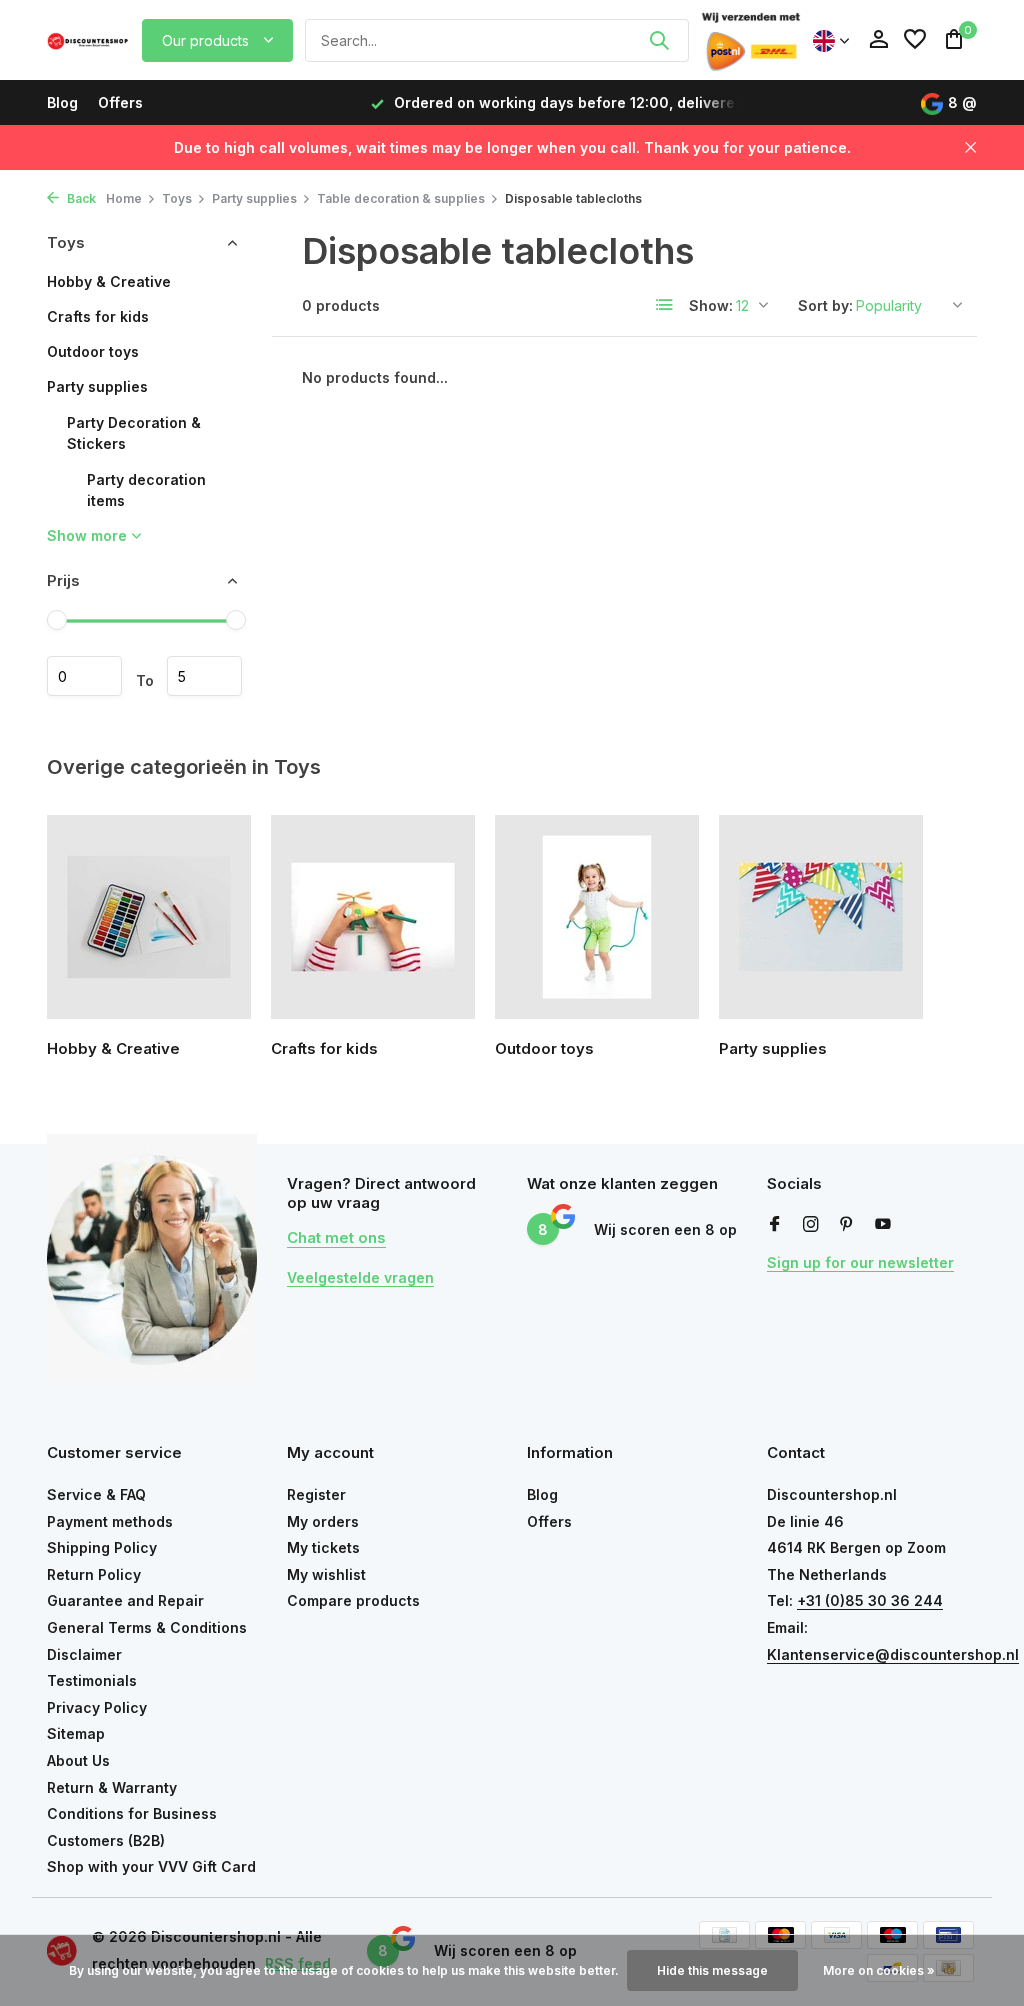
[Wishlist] (915, 40)
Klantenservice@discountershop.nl (893, 1654)
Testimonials (92, 1680)
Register (316, 1494)
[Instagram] (811, 1225)
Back (80, 198)
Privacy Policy (97, 1707)
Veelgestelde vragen (360, 1277)
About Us (78, 1760)
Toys (177, 198)
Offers (120, 102)
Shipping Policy (102, 1547)
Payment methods (110, 1521)
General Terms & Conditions (147, 1627)
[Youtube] (883, 1225)
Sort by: (825, 305)
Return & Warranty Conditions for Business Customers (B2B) (132, 1814)
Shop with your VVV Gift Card (151, 1866)
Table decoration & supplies (401, 198)
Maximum (204, 676)
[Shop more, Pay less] (88, 40)
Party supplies (254, 198)
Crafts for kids (98, 316)
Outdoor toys (93, 351)
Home (124, 198)
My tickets (323, 1547)
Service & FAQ (96, 1494)
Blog (62, 102)
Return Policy (94, 1574)
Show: (711, 305)
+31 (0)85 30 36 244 (870, 1600)
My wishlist (326, 1574)
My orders (323, 1521)
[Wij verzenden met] (751, 40)
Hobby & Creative (109, 281)
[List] (665, 305)
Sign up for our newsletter (860, 1262)
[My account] (878, 40)
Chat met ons (336, 1237)
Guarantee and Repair (125, 1600)
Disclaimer (84, 1654)
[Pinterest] (847, 1225)
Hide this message (712, 1970)
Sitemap (76, 1733)
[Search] (659, 40)
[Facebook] (775, 1225)
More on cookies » (879, 1970)
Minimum (84, 676)
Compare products (353, 1600)
